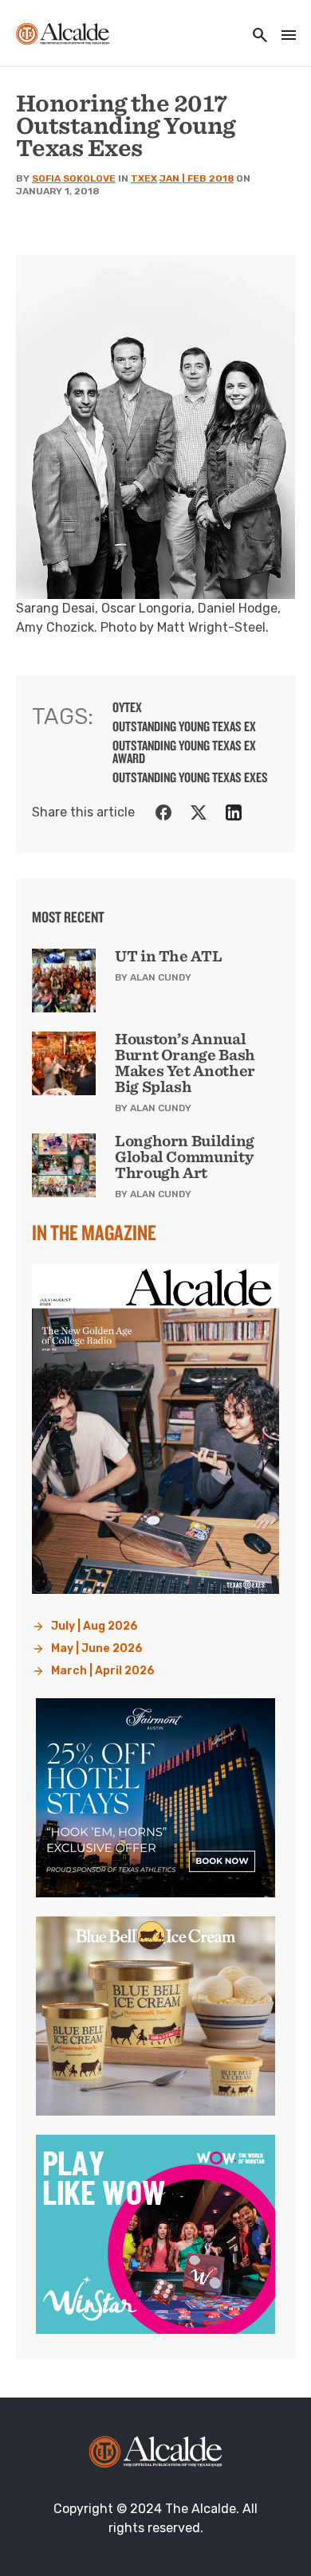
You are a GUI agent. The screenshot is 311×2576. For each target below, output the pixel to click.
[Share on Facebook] (163, 812)
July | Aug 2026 (94, 1626)
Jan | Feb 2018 (197, 178)
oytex (127, 707)
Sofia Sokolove (74, 178)
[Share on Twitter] (199, 812)
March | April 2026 (103, 1671)
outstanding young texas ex (184, 726)
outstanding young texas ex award (184, 752)
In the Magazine (94, 1232)
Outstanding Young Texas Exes (190, 777)
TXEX (144, 178)
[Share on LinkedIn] (234, 812)
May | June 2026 (97, 1648)
